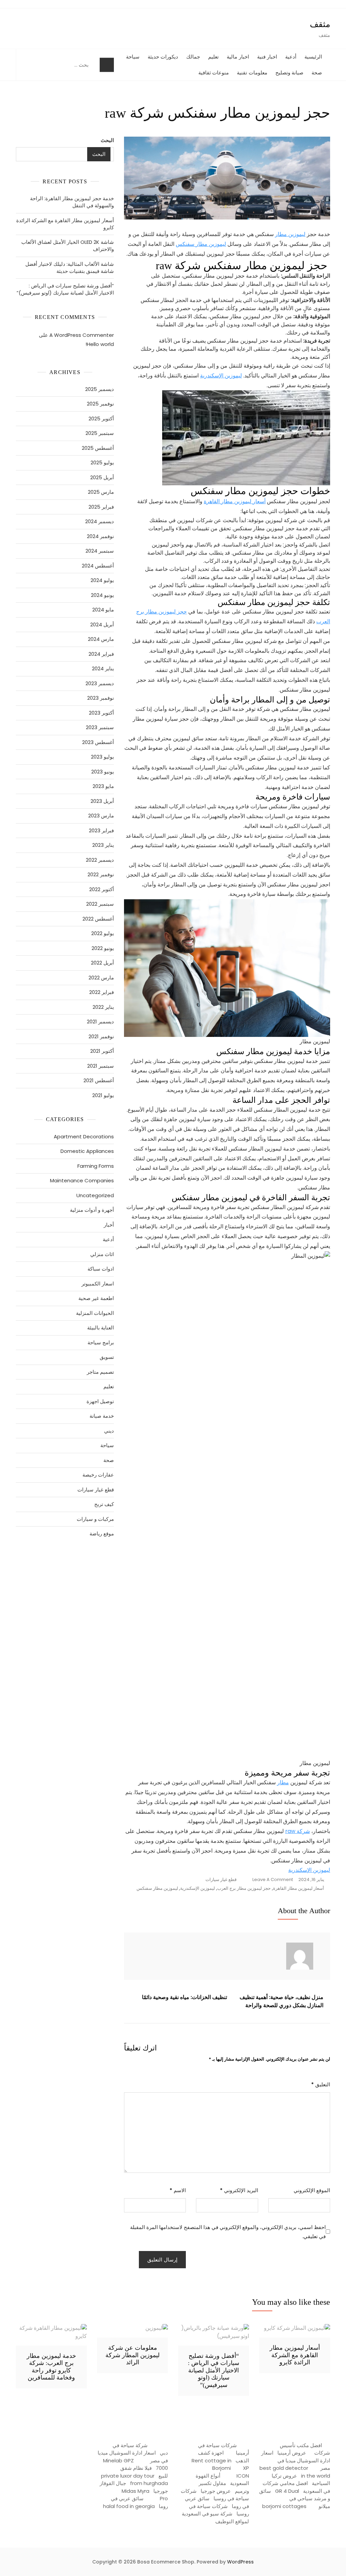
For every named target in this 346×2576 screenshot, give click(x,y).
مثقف (320, 24)
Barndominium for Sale (97, 1604)
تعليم (213, 57)
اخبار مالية (238, 57)
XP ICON (243, 2472)
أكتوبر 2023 (101, 713)
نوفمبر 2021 (101, 1036)
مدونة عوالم (103, 1566)
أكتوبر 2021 (102, 1051)
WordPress (240, 2562)
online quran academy (74, 1566)
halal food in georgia (129, 2506)
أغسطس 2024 (98, 566)
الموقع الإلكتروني (312, 2190)
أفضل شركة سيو (54, 1566)
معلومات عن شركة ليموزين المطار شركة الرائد (132, 2355)
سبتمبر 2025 (100, 433)
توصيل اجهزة (100, 1401)
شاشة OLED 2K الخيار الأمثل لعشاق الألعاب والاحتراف (68, 246)
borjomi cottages (284, 2506)
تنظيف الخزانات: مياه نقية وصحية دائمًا (184, 1997)
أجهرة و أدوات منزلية (92, 1210)
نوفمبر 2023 (101, 698)
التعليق (321, 2084)
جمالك (193, 57)
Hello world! (100, 344)
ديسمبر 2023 (100, 683)
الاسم (178, 2190)
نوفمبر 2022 (101, 874)
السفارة (26, 1566)
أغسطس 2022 (98, 919)
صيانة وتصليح (290, 73)
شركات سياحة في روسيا (215, 2495)
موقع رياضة (102, 1534)
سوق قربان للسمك (39, 1566)
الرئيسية (313, 57)
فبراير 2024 (101, 654)
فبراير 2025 (101, 507)
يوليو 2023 (102, 757)
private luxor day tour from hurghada (134, 2480)
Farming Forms (96, 1166)
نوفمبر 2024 (100, 536)
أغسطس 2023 (98, 742)
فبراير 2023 (101, 830)
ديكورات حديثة (163, 57)
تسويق (107, 1357)
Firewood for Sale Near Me (33, 1604)
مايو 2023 (103, 786)
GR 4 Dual (287, 2491)
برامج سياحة (101, 1342)
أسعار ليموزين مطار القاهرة (235, 501)
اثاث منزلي (102, 1254)
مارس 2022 (101, 978)
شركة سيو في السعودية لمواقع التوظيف (215, 2517)
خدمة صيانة (102, 1416)
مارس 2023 (101, 816)
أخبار (109, 1225)
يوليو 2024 (102, 580)
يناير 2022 (103, 1007)
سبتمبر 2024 (100, 551)
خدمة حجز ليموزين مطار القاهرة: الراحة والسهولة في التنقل (72, 202)
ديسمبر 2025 (100, 389)
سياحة (133, 57)
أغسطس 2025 (98, 448)
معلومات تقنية (252, 73)
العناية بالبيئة (101, 1328)
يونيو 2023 (103, 772)
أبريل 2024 (102, 624)
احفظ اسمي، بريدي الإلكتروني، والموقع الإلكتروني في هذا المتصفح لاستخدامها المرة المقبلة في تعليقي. (228, 2232)
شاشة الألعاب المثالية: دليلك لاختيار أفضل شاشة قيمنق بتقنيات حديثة (70, 268)
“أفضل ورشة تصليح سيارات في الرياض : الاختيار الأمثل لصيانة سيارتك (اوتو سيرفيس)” (65, 289)
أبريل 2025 (102, 477)
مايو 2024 (103, 610)
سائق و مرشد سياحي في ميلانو (295, 2499)
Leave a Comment (270, 1880)
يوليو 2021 (103, 1095)
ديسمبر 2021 (100, 1022)
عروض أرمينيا (292, 2453)
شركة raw (298, 1831)
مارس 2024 (101, 639)
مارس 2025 (101, 492)
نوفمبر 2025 (100, 404)
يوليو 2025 (102, 462)
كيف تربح (104, 1504)
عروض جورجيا (216, 2491)
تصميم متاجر (100, 1372)
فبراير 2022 (102, 992)
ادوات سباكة (101, 1269)
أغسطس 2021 (99, 1080)
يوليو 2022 (103, 933)
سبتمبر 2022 (100, 904)
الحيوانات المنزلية (95, 1313)
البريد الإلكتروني (239, 2190)
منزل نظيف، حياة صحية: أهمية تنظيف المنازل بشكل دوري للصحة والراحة (281, 2001)
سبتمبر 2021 (101, 1066)
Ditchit (92, 1566)
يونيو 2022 (103, 948)
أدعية (291, 57)
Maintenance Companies (82, 1180)
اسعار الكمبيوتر (98, 1284)
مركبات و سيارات (95, 1519)
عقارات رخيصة (98, 1475)
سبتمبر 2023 (100, 727)
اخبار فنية (267, 57)
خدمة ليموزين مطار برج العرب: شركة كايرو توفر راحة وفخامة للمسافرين (51, 2367)
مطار (283, 1782)
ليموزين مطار (290, 234)
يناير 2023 (103, 845)
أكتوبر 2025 (101, 419)
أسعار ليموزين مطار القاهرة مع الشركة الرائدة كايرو (65, 224)
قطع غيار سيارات (221, 1879)
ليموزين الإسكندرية (221, 376)
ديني (109, 1431)
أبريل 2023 (102, 801)
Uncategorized (95, 1195)
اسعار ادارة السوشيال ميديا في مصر (296, 2460)
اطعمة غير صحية (96, 1298)
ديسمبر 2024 (100, 521)
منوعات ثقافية (214, 73)
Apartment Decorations (84, 1136)
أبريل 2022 (102, 963)
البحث (107, 140)
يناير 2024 (103, 668)
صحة (317, 73)
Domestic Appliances (87, 1151)
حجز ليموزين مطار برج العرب (244, 1888)
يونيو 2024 (102, 595)
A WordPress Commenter (82, 335)
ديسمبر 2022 (100, 860)
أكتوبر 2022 (102, 889)
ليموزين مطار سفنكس (201, 244)
